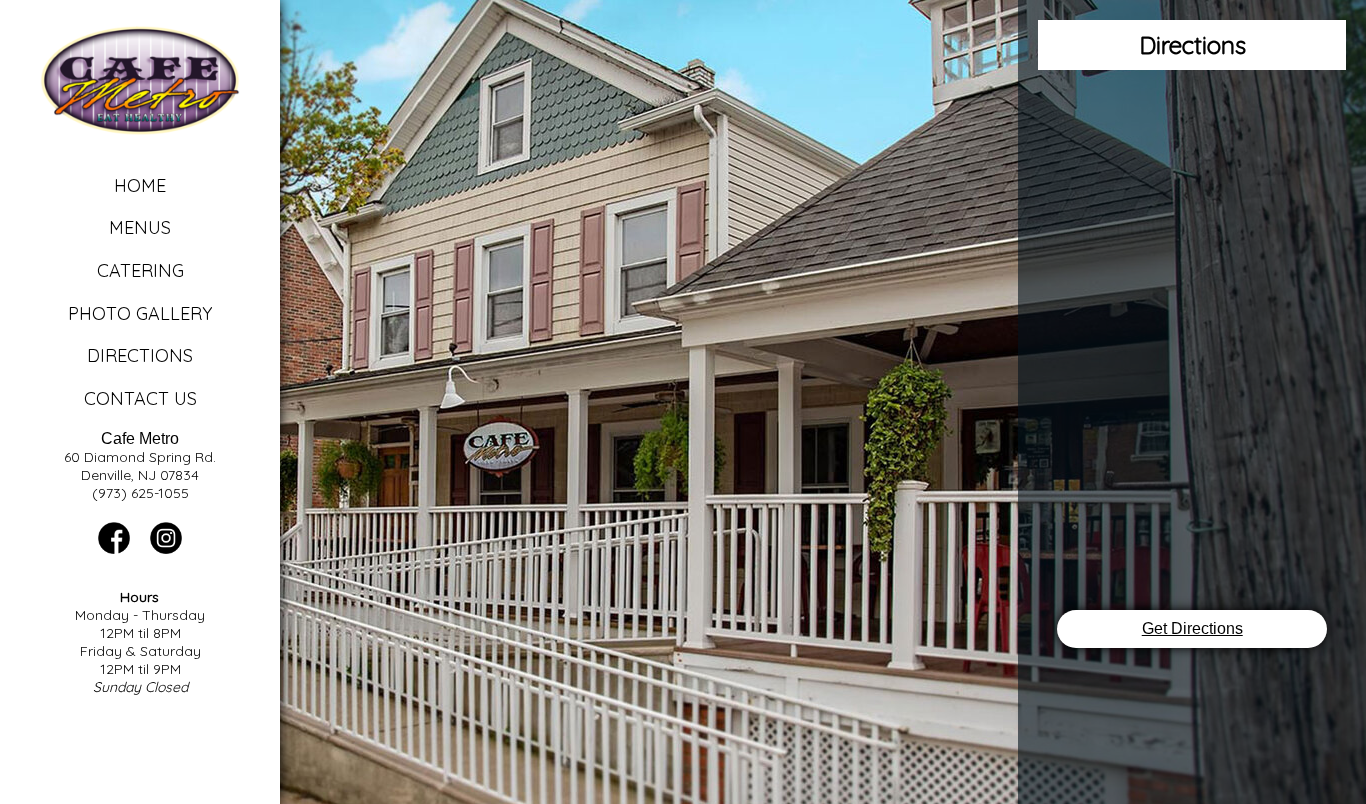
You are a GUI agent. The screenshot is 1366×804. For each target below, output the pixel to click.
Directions (140, 355)
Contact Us (140, 398)
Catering (140, 270)
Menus (140, 227)
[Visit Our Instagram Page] (166, 548)
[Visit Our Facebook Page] (114, 548)
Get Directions (1192, 628)
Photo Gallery (140, 313)
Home (140, 185)
